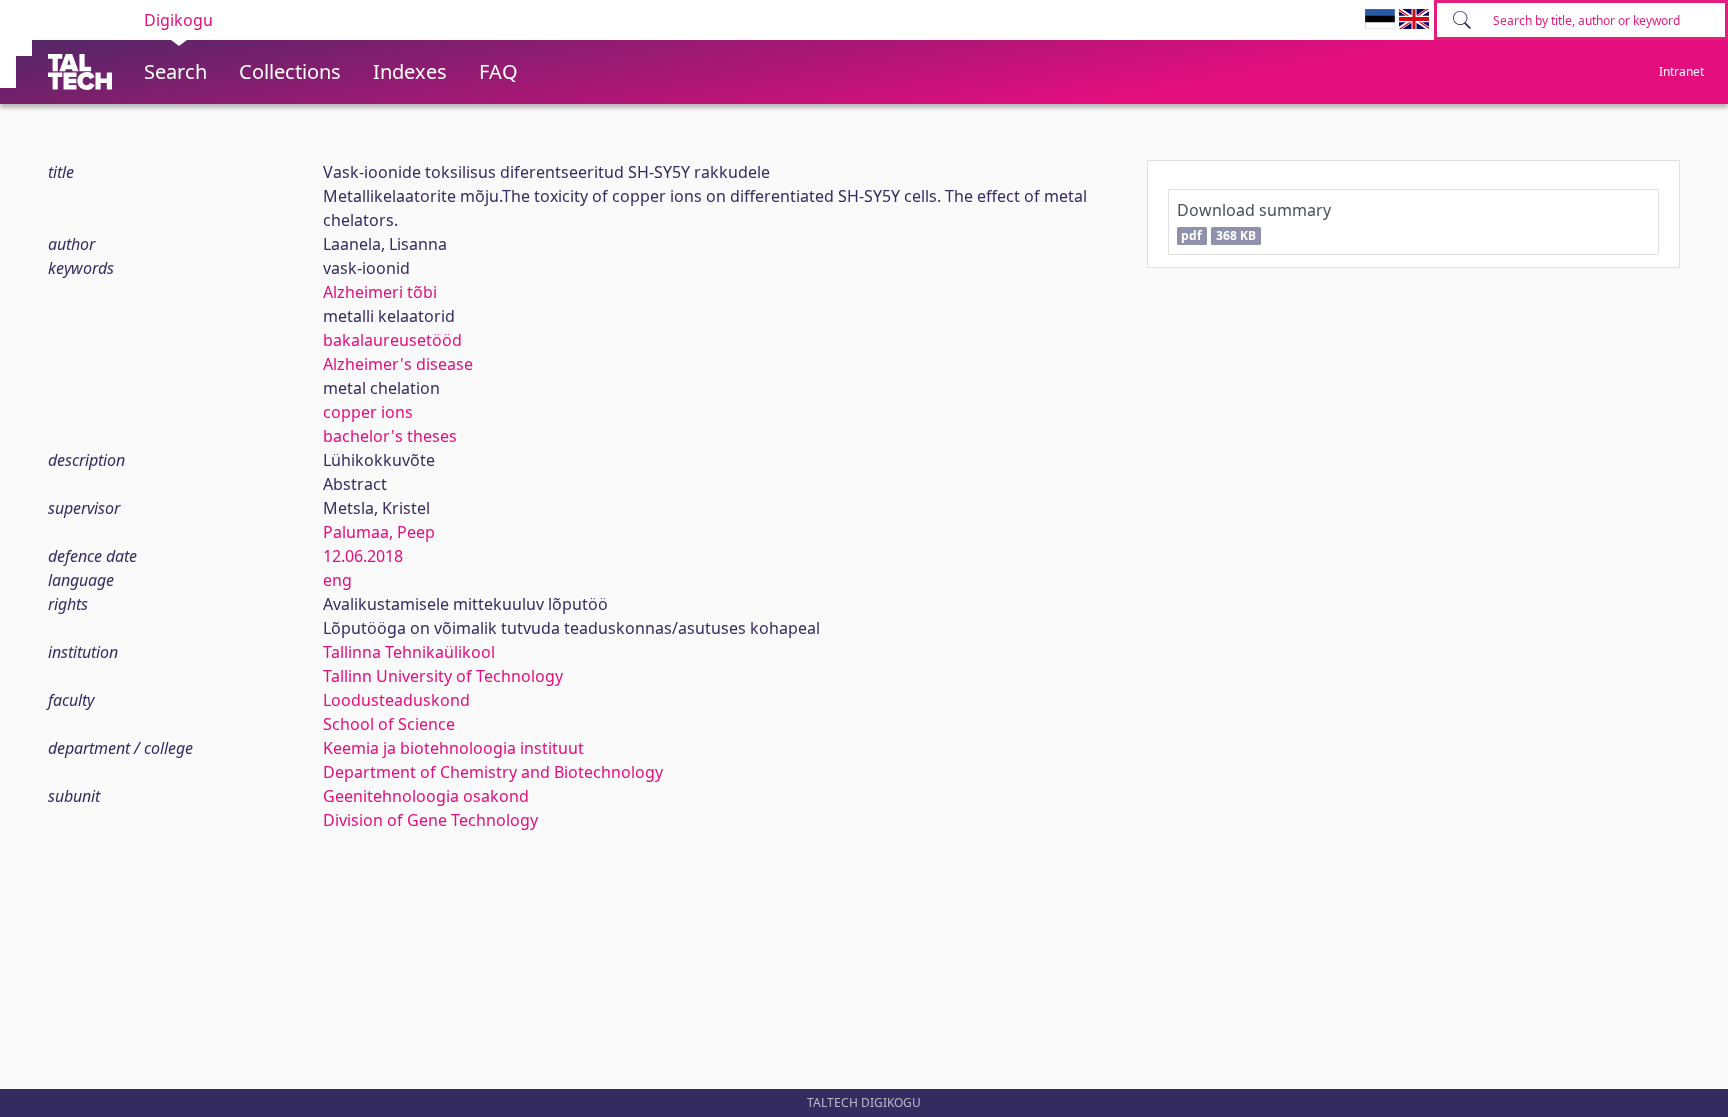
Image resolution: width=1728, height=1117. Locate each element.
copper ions (368, 412)
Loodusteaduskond (396, 700)
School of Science (389, 724)
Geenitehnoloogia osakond (426, 796)
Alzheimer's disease (398, 364)
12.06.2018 (363, 556)
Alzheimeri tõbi (380, 292)
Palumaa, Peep (379, 532)
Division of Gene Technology (430, 820)
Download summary (1254, 221)
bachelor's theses (390, 436)
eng (337, 580)
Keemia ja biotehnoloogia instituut (453, 748)
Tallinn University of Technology (443, 676)
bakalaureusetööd (392, 340)
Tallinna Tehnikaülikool (409, 652)
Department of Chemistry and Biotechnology (493, 772)
